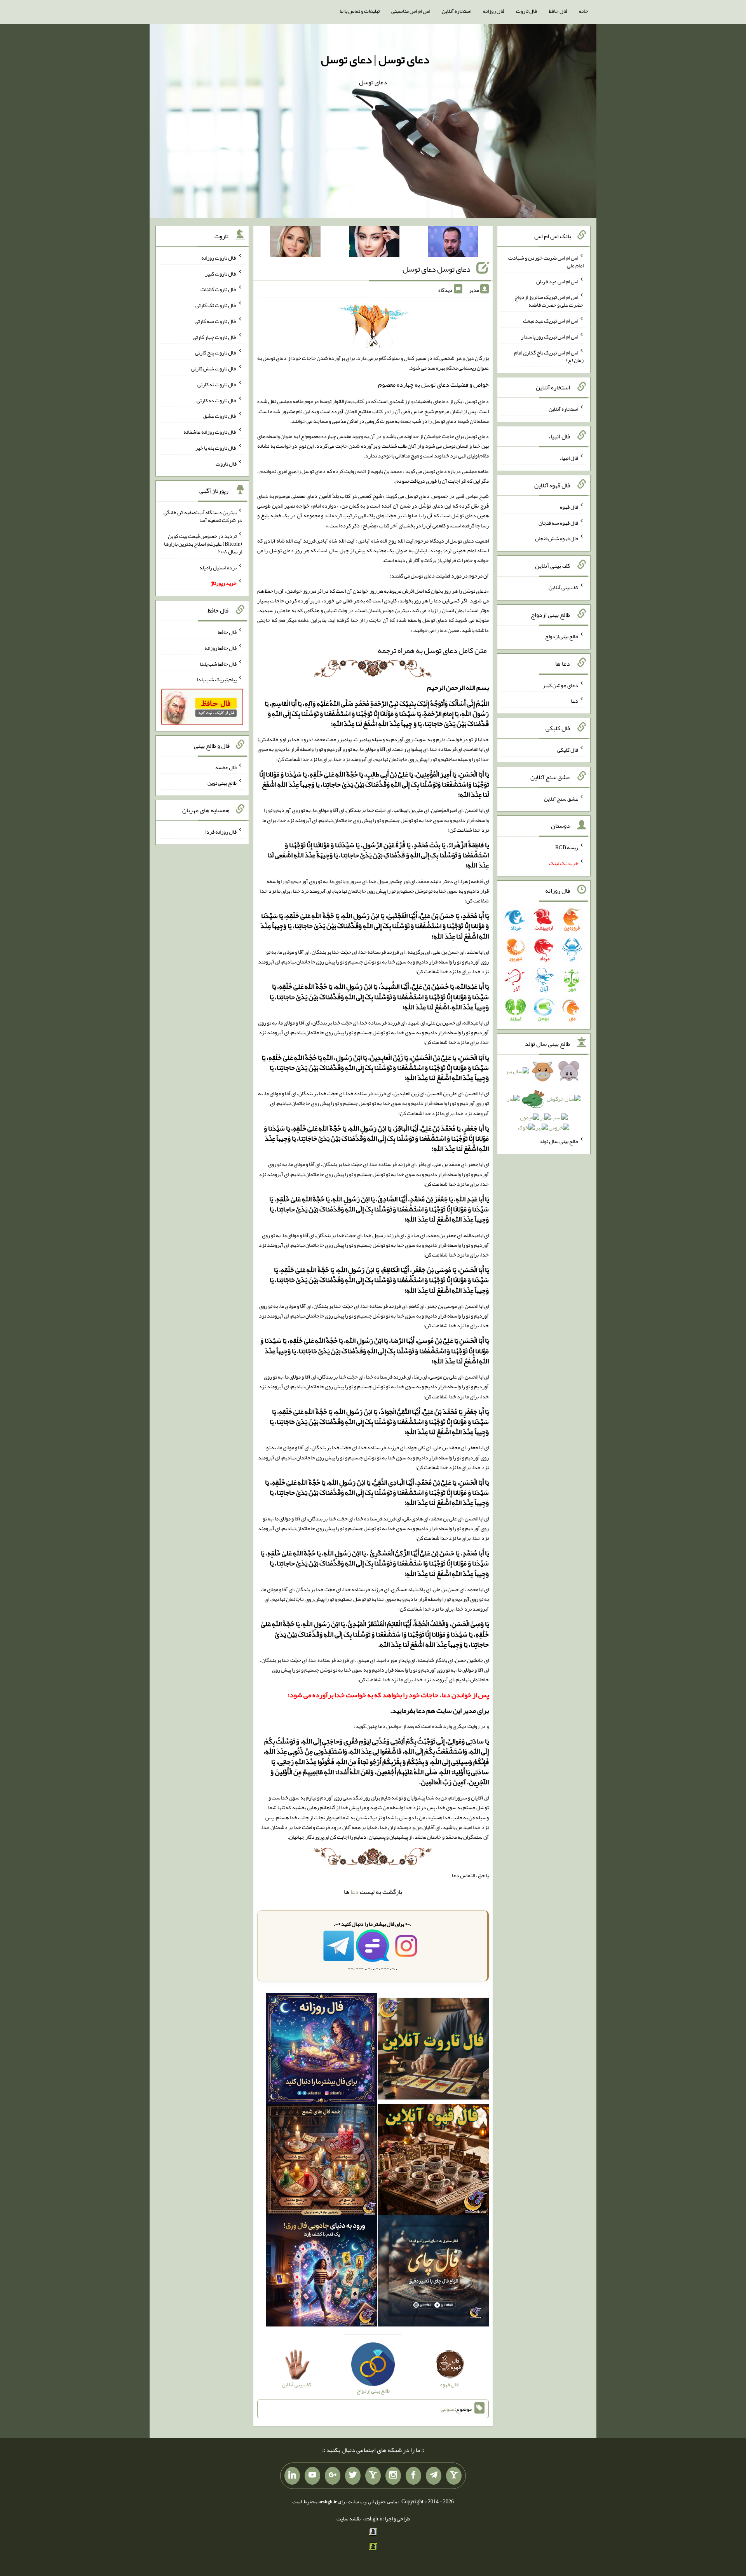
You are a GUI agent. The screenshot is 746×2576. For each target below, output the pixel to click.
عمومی (448, 2409)
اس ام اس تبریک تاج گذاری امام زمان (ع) (549, 356)
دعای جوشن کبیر (560, 685)
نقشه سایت (349, 2518)
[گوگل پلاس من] (333, 2476)
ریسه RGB (567, 847)
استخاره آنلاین (457, 11)
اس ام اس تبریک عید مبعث (551, 321)
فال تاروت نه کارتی (217, 384)
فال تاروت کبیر (221, 273)
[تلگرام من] (434, 2476)
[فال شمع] (321, 2161)
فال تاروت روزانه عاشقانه (210, 432)
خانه (584, 11)
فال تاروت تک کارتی (216, 305)
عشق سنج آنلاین (561, 798)
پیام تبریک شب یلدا (217, 679)
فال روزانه (494, 11)
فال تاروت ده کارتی (217, 400)
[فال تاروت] (433, 2050)
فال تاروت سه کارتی (216, 321)
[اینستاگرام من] (393, 2476)
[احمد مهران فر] (453, 243)
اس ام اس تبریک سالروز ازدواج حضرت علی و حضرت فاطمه (549, 301)
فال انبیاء (569, 458)
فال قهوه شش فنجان (557, 538)
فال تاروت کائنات (219, 289)
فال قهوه (569, 507)
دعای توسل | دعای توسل (375, 59)
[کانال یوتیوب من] (312, 2476)
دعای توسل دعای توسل (437, 269)
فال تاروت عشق (220, 416)
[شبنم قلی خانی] (295, 243)
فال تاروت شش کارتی (214, 368)
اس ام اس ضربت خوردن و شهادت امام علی (546, 262)
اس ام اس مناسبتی (411, 11)
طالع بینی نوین (222, 783)
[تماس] (373, 2476)
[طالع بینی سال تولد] (544, 1102)
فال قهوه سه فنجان (558, 522)
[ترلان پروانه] (374, 243)
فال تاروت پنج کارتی (216, 353)
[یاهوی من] (454, 2476)
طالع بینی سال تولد (559, 1141)
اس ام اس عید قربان (557, 281)
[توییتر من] (353, 2476)
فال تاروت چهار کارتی (215, 337)
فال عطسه (226, 767)
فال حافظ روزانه (220, 648)
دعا (355, 1892)
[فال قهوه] (433, 2161)
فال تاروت (526, 11)
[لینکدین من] (292, 2476)
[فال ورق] (321, 2272)
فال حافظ (558, 11)
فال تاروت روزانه (219, 258)
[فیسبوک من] (413, 2476)
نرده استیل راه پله (218, 567)
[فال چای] (433, 2272)
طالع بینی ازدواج (562, 636)
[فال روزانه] (321, 2050)
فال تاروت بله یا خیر (216, 448)
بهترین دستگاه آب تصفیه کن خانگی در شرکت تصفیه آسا (203, 516)
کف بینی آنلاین (563, 587)
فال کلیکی (568, 750)
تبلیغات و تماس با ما (360, 11)
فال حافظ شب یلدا (218, 663)
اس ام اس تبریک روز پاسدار (550, 337)
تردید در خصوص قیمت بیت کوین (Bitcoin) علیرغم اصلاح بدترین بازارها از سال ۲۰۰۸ (203, 544)
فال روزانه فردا (221, 832)
